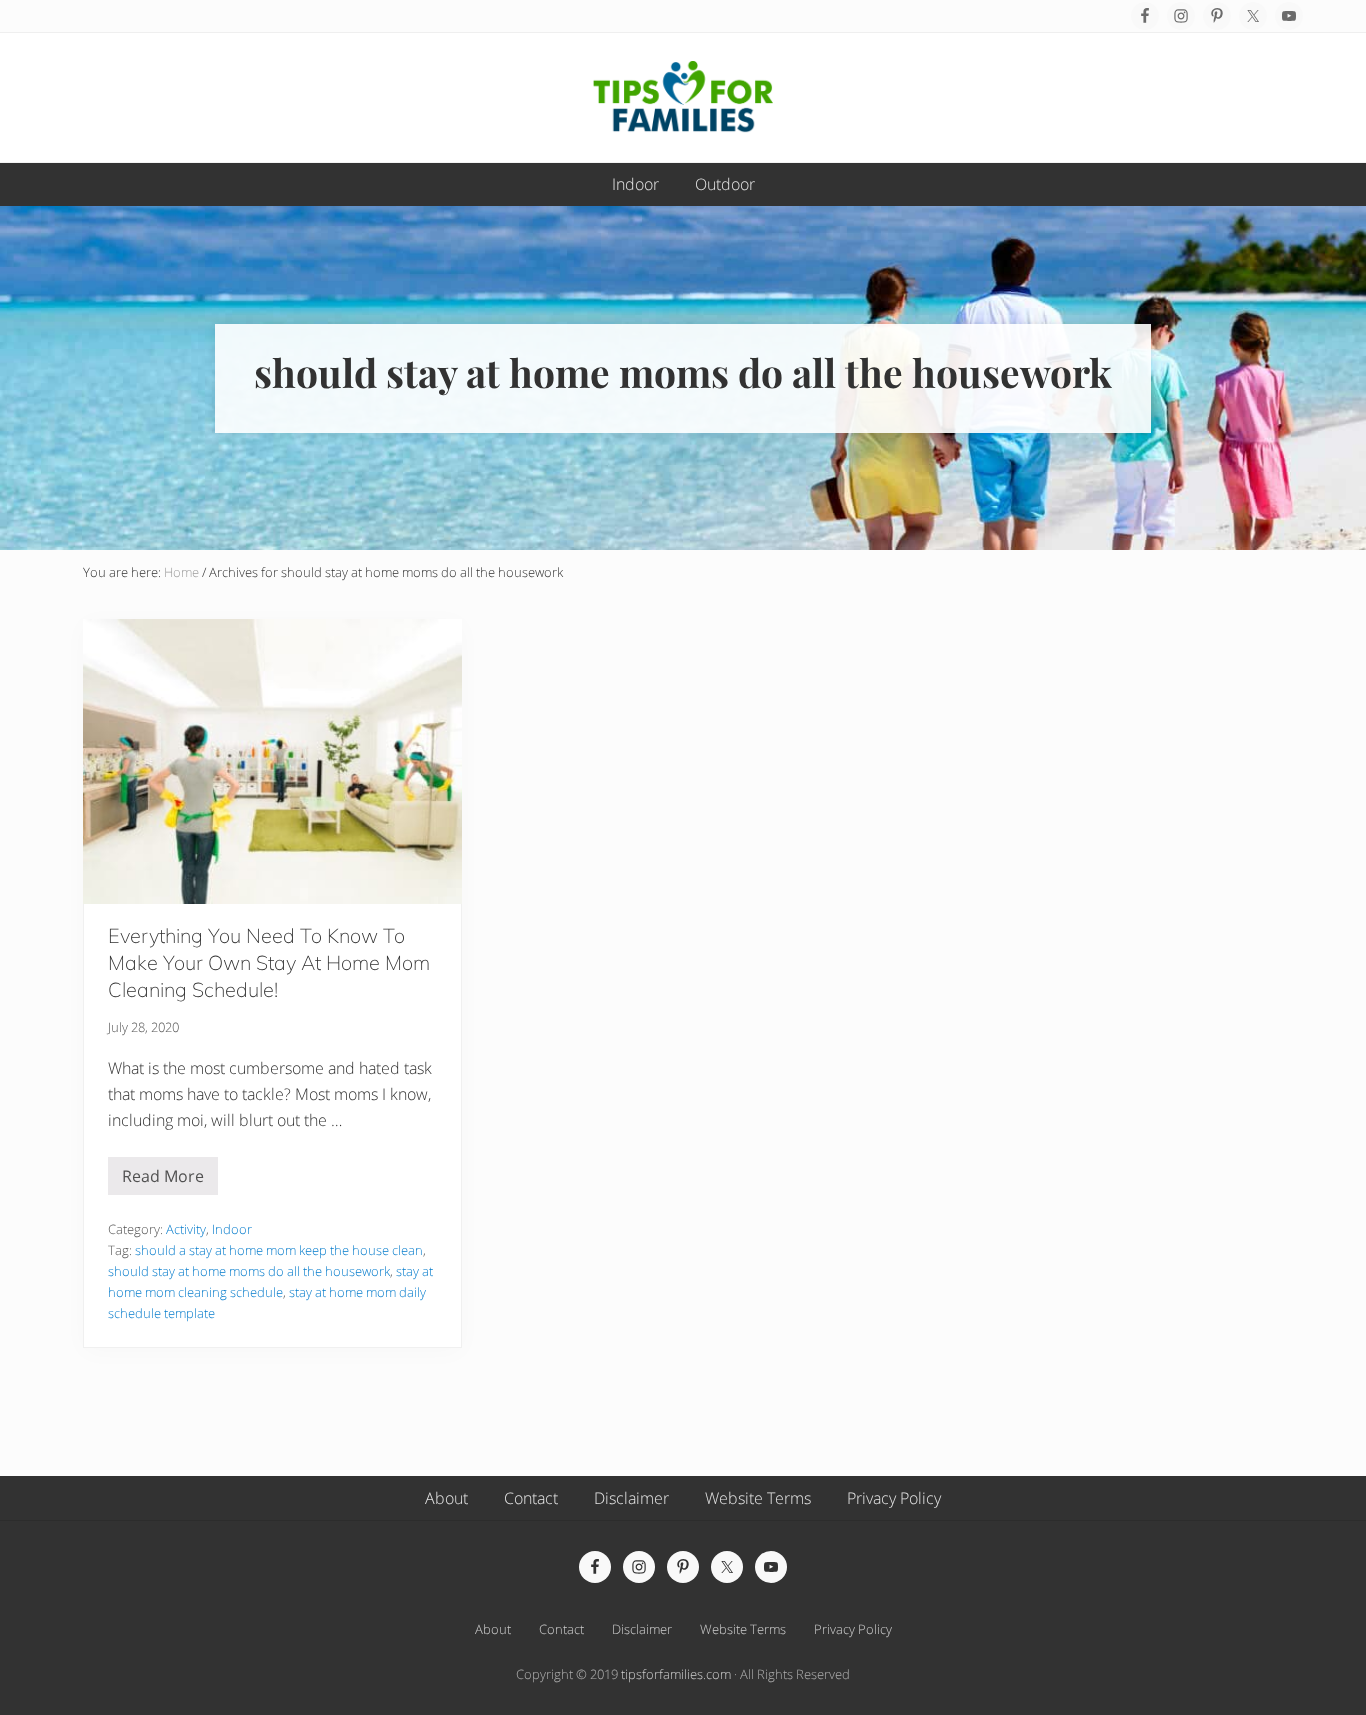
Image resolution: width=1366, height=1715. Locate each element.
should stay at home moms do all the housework (249, 1271)
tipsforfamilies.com (676, 1674)
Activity (186, 1229)
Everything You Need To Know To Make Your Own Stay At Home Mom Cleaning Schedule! (269, 962)
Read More (163, 1180)
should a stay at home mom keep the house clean (279, 1250)
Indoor (232, 1229)
